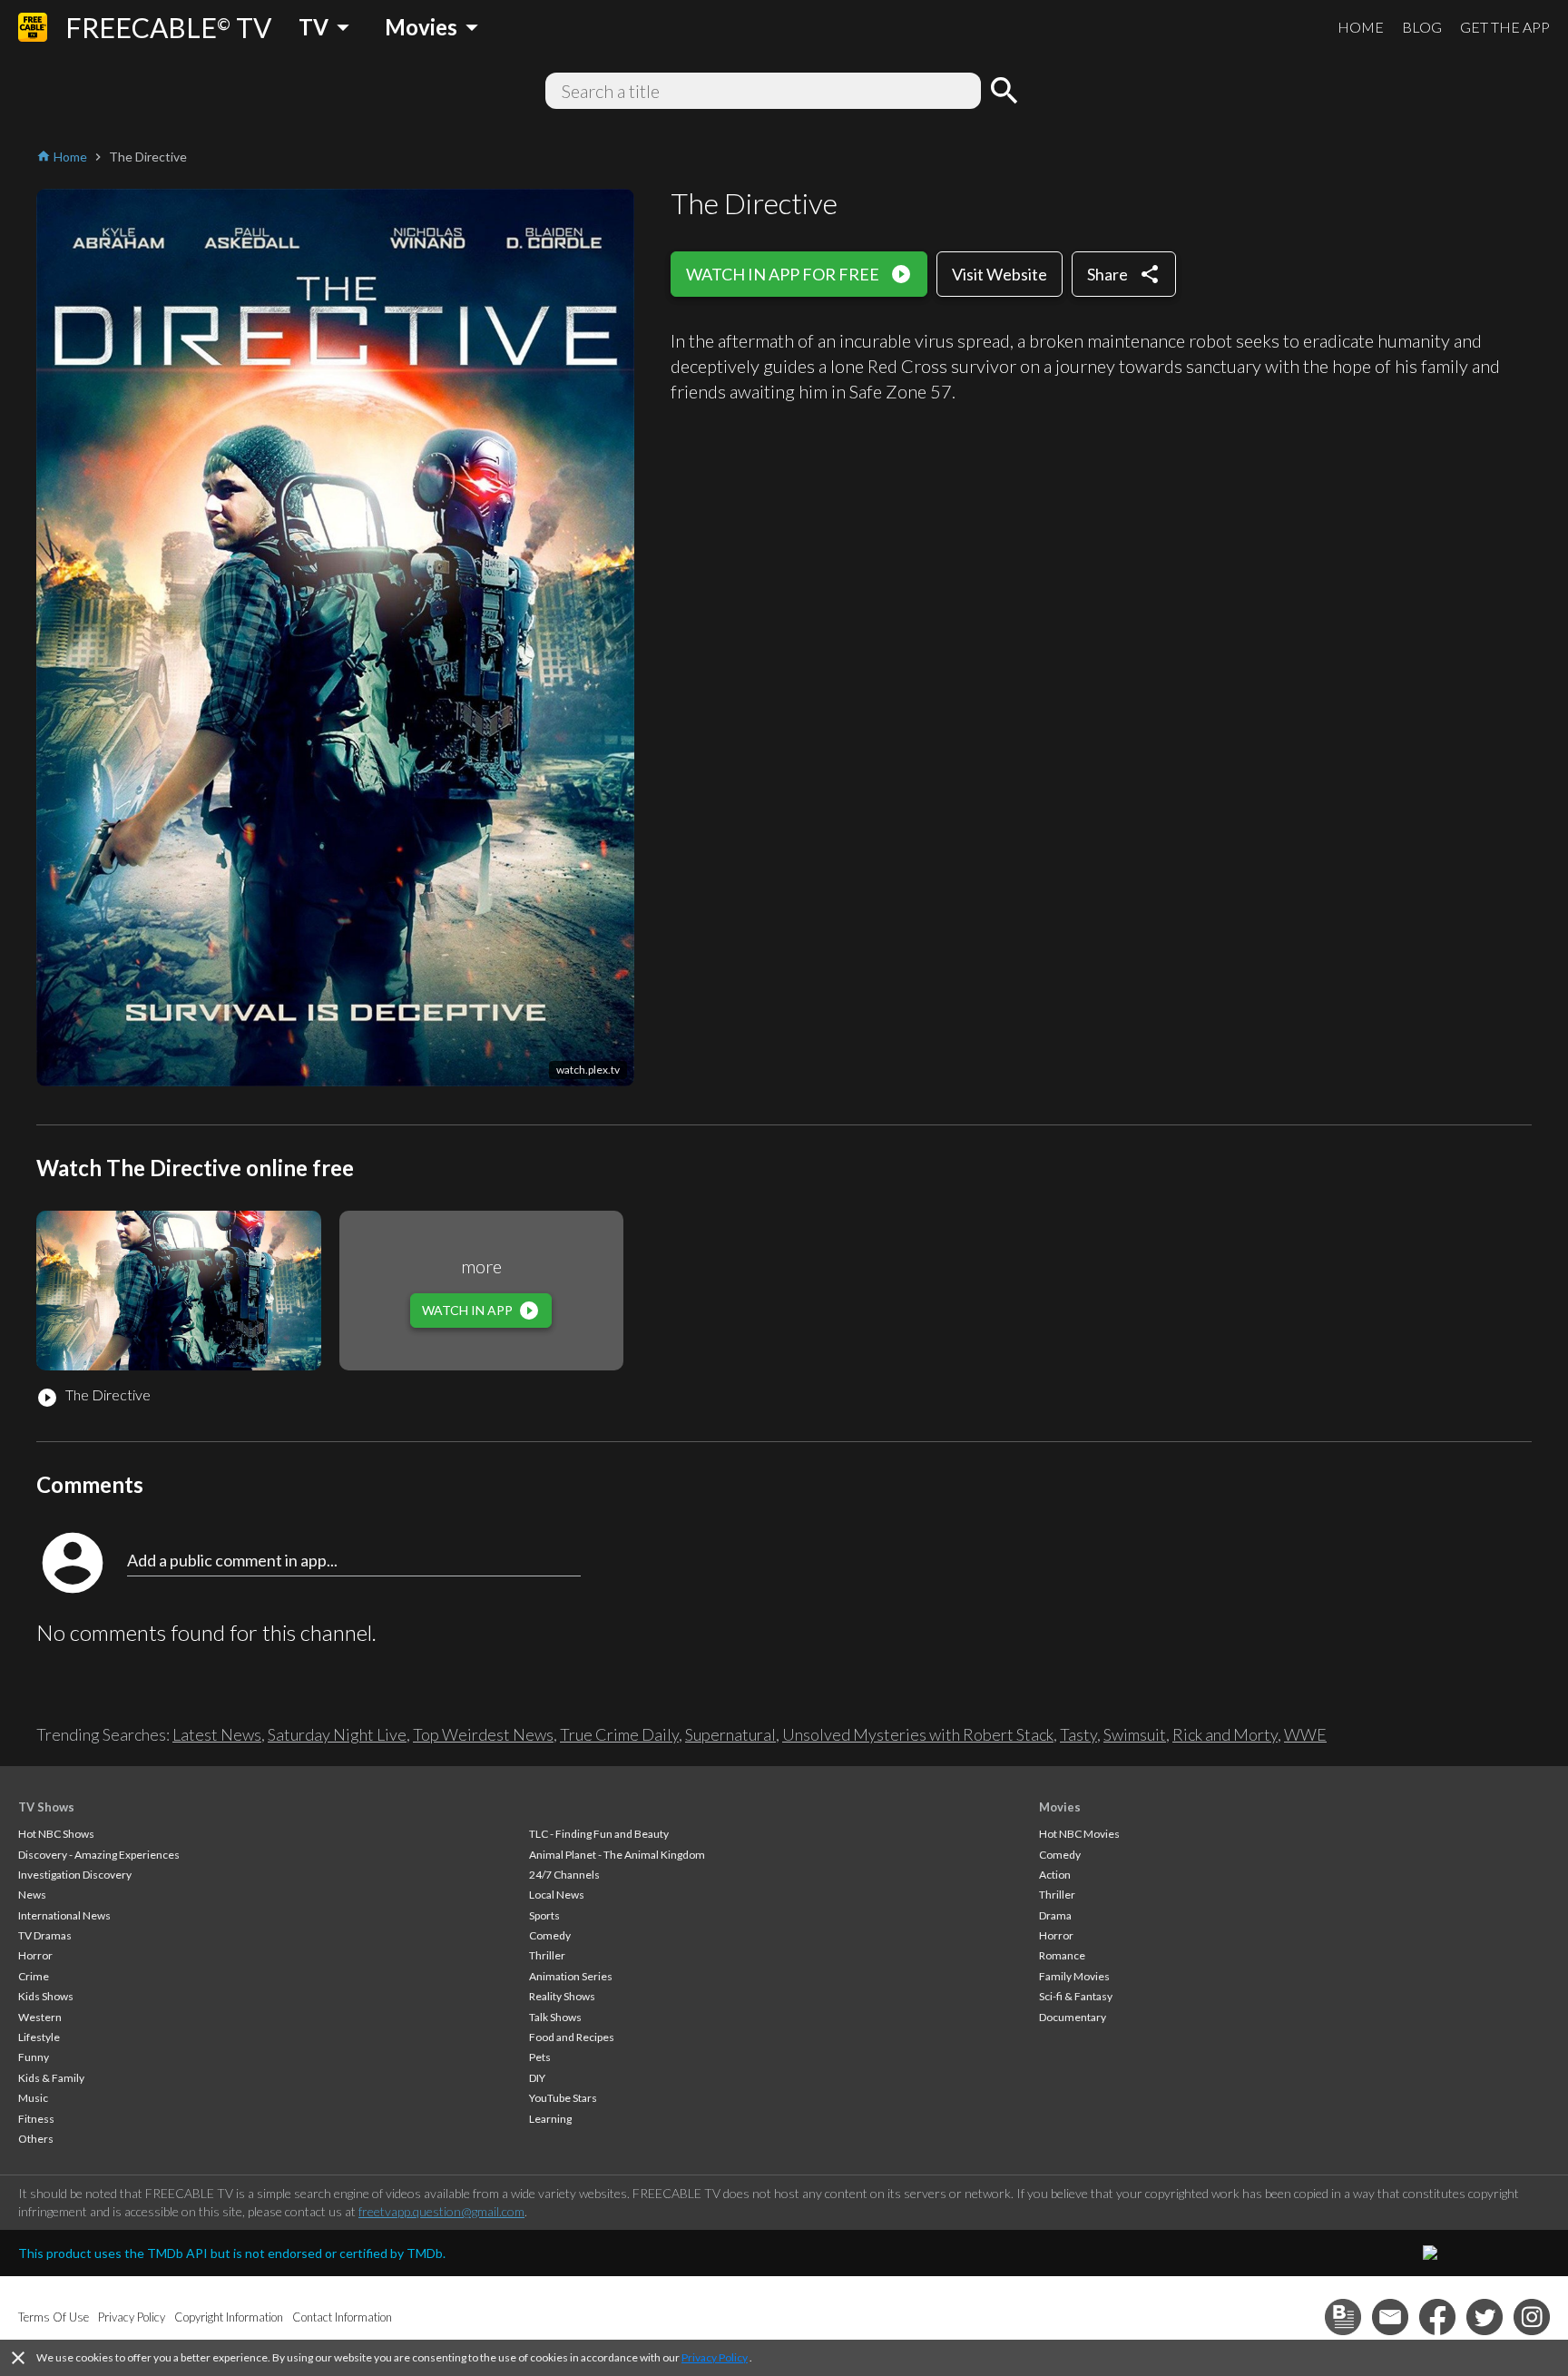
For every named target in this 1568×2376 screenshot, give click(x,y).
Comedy (550, 1935)
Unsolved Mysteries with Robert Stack (918, 1734)
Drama (1055, 1915)
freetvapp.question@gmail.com (441, 2211)
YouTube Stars (563, 2098)
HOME (1361, 27)
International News (64, 1915)
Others (36, 2139)
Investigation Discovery (75, 1875)
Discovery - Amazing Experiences (99, 1855)
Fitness (36, 2119)
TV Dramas (45, 1935)
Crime (34, 1976)
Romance (1062, 1955)
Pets (540, 2057)
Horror (35, 1955)
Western (40, 2017)
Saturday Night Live (337, 1734)
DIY (537, 2078)
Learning (550, 2119)
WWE (1305, 1734)
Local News (557, 1895)
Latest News (217, 1734)
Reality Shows (562, 1996)
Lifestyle (39, 2037)
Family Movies (1074, 1976)
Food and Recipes (572, 2037)
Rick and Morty (1225, 1734)
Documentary (1073, 2017)
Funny (34, 2057)
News (32, 1895)
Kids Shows (46, 1996)
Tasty (1078, 1734)
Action (1055, 1875)
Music (33, 2098)
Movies (1060, 1807)
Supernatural (730, 1734)
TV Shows (46, 1807)
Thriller (547, 1955)
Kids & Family (51, 2078)
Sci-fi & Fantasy (1076, 1996)
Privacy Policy (715, 2357)
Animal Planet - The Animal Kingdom (617, 1855)
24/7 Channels (564, 1875)
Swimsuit (1135, 1734)
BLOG (1422, 27)
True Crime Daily (619, 1734)
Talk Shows (555, 2017)
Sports (544, 1915)
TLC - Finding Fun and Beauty (599, 1834)
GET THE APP (1505, 27)
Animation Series (571, 1976)
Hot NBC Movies (1079, 1834)
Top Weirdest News (483, 1734)
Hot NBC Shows (56, 1834)
